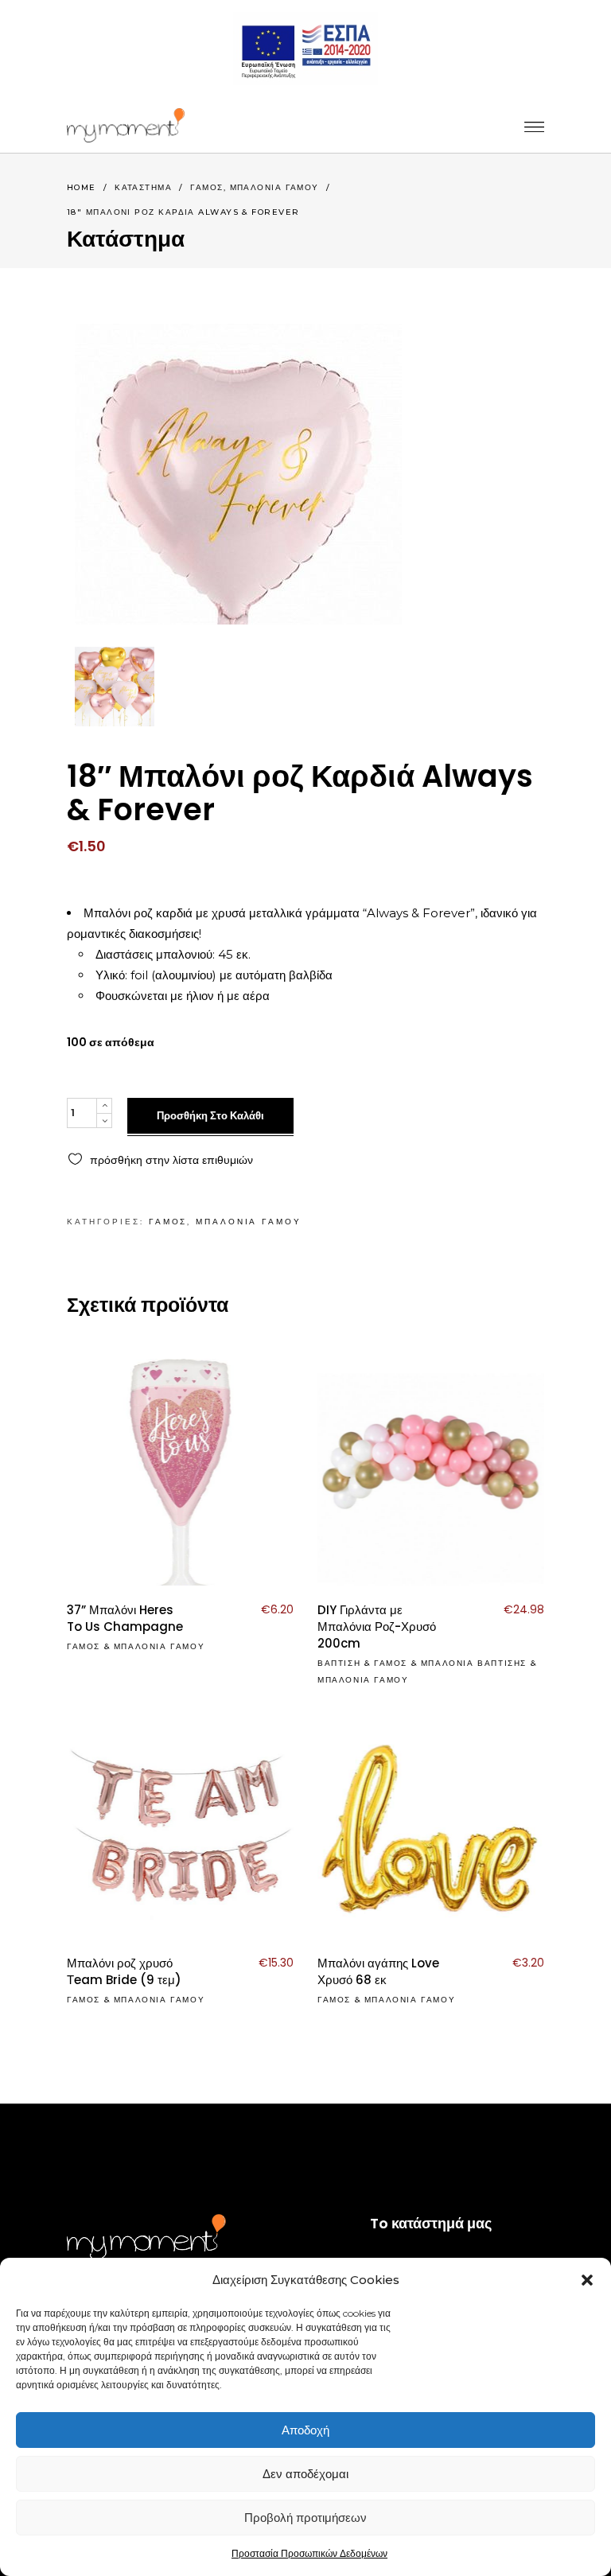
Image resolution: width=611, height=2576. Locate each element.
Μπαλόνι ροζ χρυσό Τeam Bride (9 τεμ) (124, 1971)
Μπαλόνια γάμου (274, 187)
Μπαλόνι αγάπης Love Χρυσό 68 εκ (378, 1971)
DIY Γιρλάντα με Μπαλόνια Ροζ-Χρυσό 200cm (377, 1627)
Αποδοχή (305, 2430)
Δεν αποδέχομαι (305, 2474)
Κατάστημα (143, 187)
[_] (126, 125)
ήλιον (200, 996)
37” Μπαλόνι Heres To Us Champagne (125, 1618)
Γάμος (206, 187)
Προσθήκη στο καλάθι (210, 1116)
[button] (587, 2280)
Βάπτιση (339, 1663)
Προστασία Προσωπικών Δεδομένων (309, 2553)
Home (82, 187)
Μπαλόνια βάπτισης (474, 1663)
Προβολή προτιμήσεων (305, 2518)
